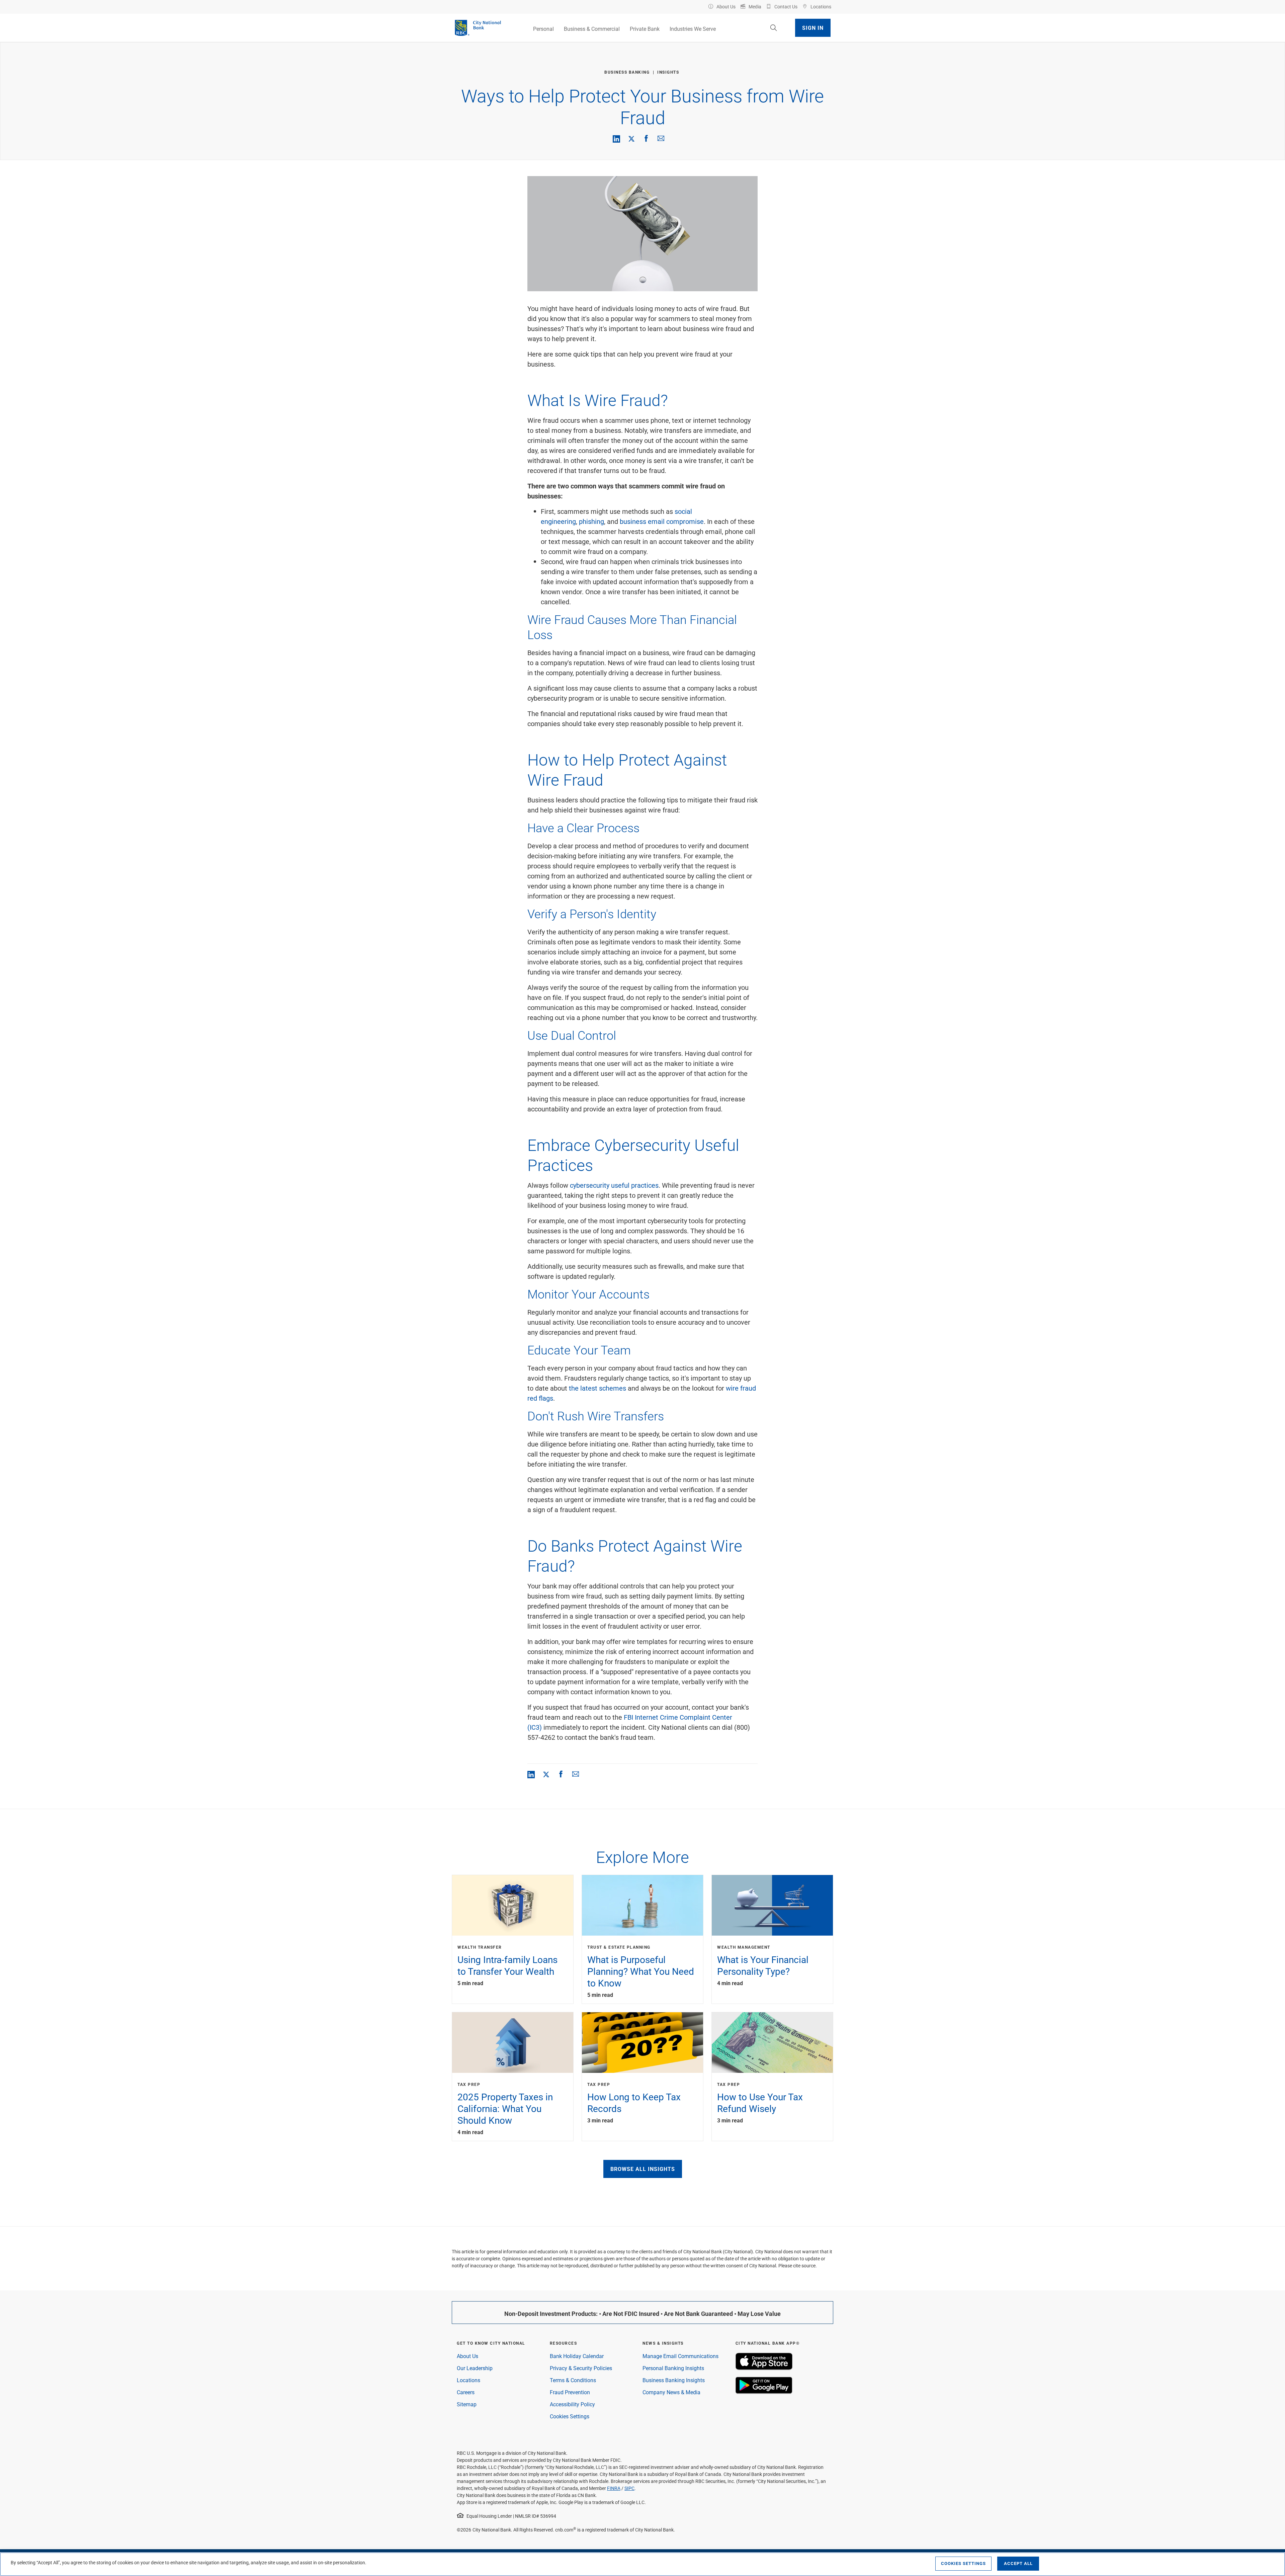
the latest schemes (597, 1388)
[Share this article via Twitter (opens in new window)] (631, 138)
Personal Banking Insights (673, 2368)
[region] (642, 2564)
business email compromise (662, 521)
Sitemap (467, 2404)
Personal (543, 29)
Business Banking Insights (674, 2380)
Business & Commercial (592, 29)
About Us (467, 2356)
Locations (468, 2380)
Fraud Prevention (570, 2392)
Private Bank (645, 29)
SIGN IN (813, 28)
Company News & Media (671, 2392)
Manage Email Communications (680, 2356)
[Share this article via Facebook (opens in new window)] (646, 138)
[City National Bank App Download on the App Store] (764, 2368)
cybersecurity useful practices (614, 1185)
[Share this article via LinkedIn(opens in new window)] (616, 139)
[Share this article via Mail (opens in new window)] (661, 138)
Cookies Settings (570, 2416)
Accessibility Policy (572, 2404)
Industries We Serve (693, 29)
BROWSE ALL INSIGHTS (643, 2169)
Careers (466, 2392)
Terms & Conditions (573, 2380)
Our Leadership (475, 2368)
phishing (591, 521)
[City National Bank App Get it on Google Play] (764, 2392)
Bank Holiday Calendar (577, 2356)
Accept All (1018, 2563)
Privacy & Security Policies (581, 2368)
